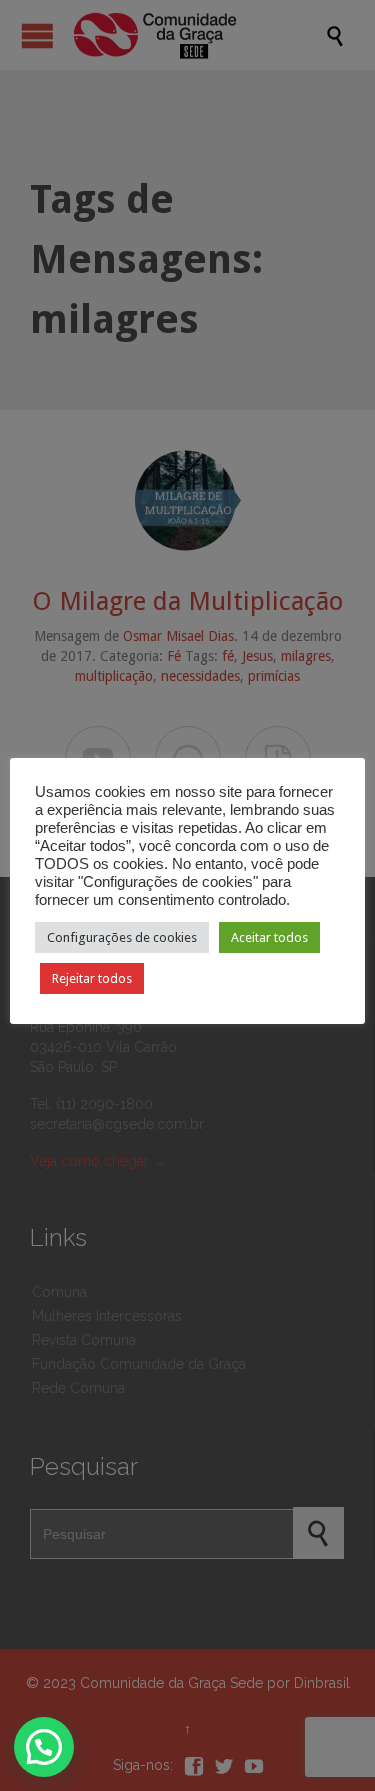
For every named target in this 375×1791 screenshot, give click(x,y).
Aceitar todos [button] (269, 937)
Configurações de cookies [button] (122, 937)
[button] (44, 1747)
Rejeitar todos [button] (92, 978)
